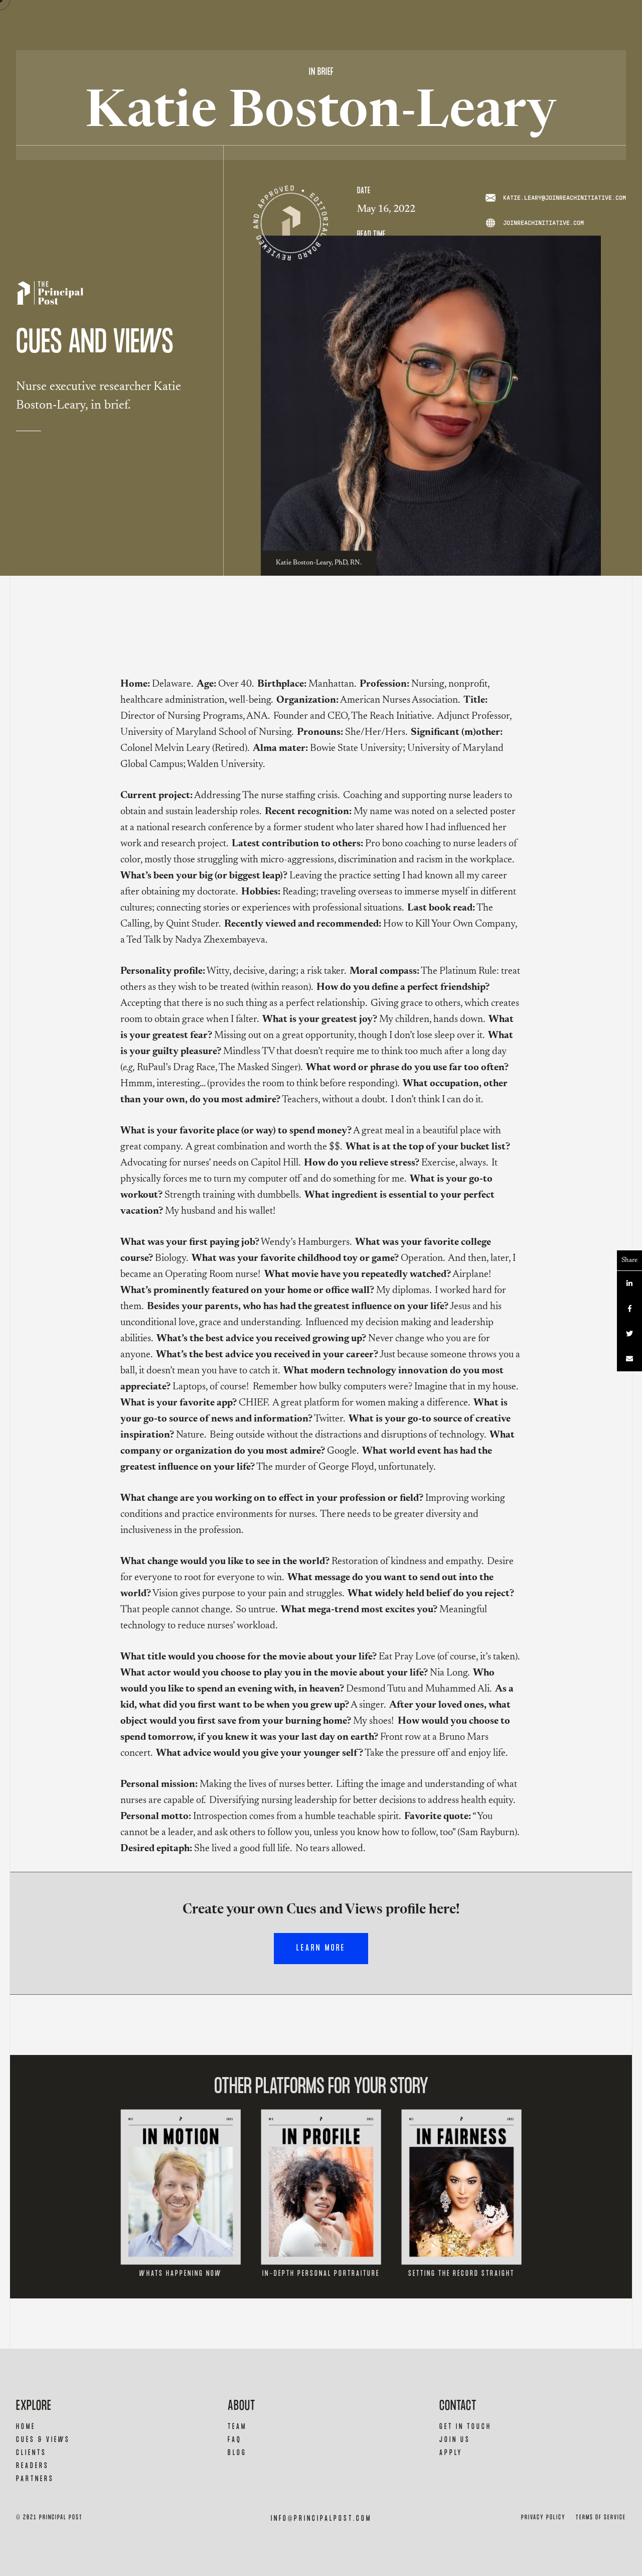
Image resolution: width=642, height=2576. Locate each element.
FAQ (235, 2440)
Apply (451, 2453)
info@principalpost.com (321, 2519)
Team (237, 2427)
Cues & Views (43, 2440)
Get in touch (465, 2427)
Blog (237, 2453)
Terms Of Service (601, 2518)
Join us (455, 2440)
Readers (33, 2466)
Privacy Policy (543, 2518)
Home (26, 2427)
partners (35, 2479)
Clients (31, 2453)
